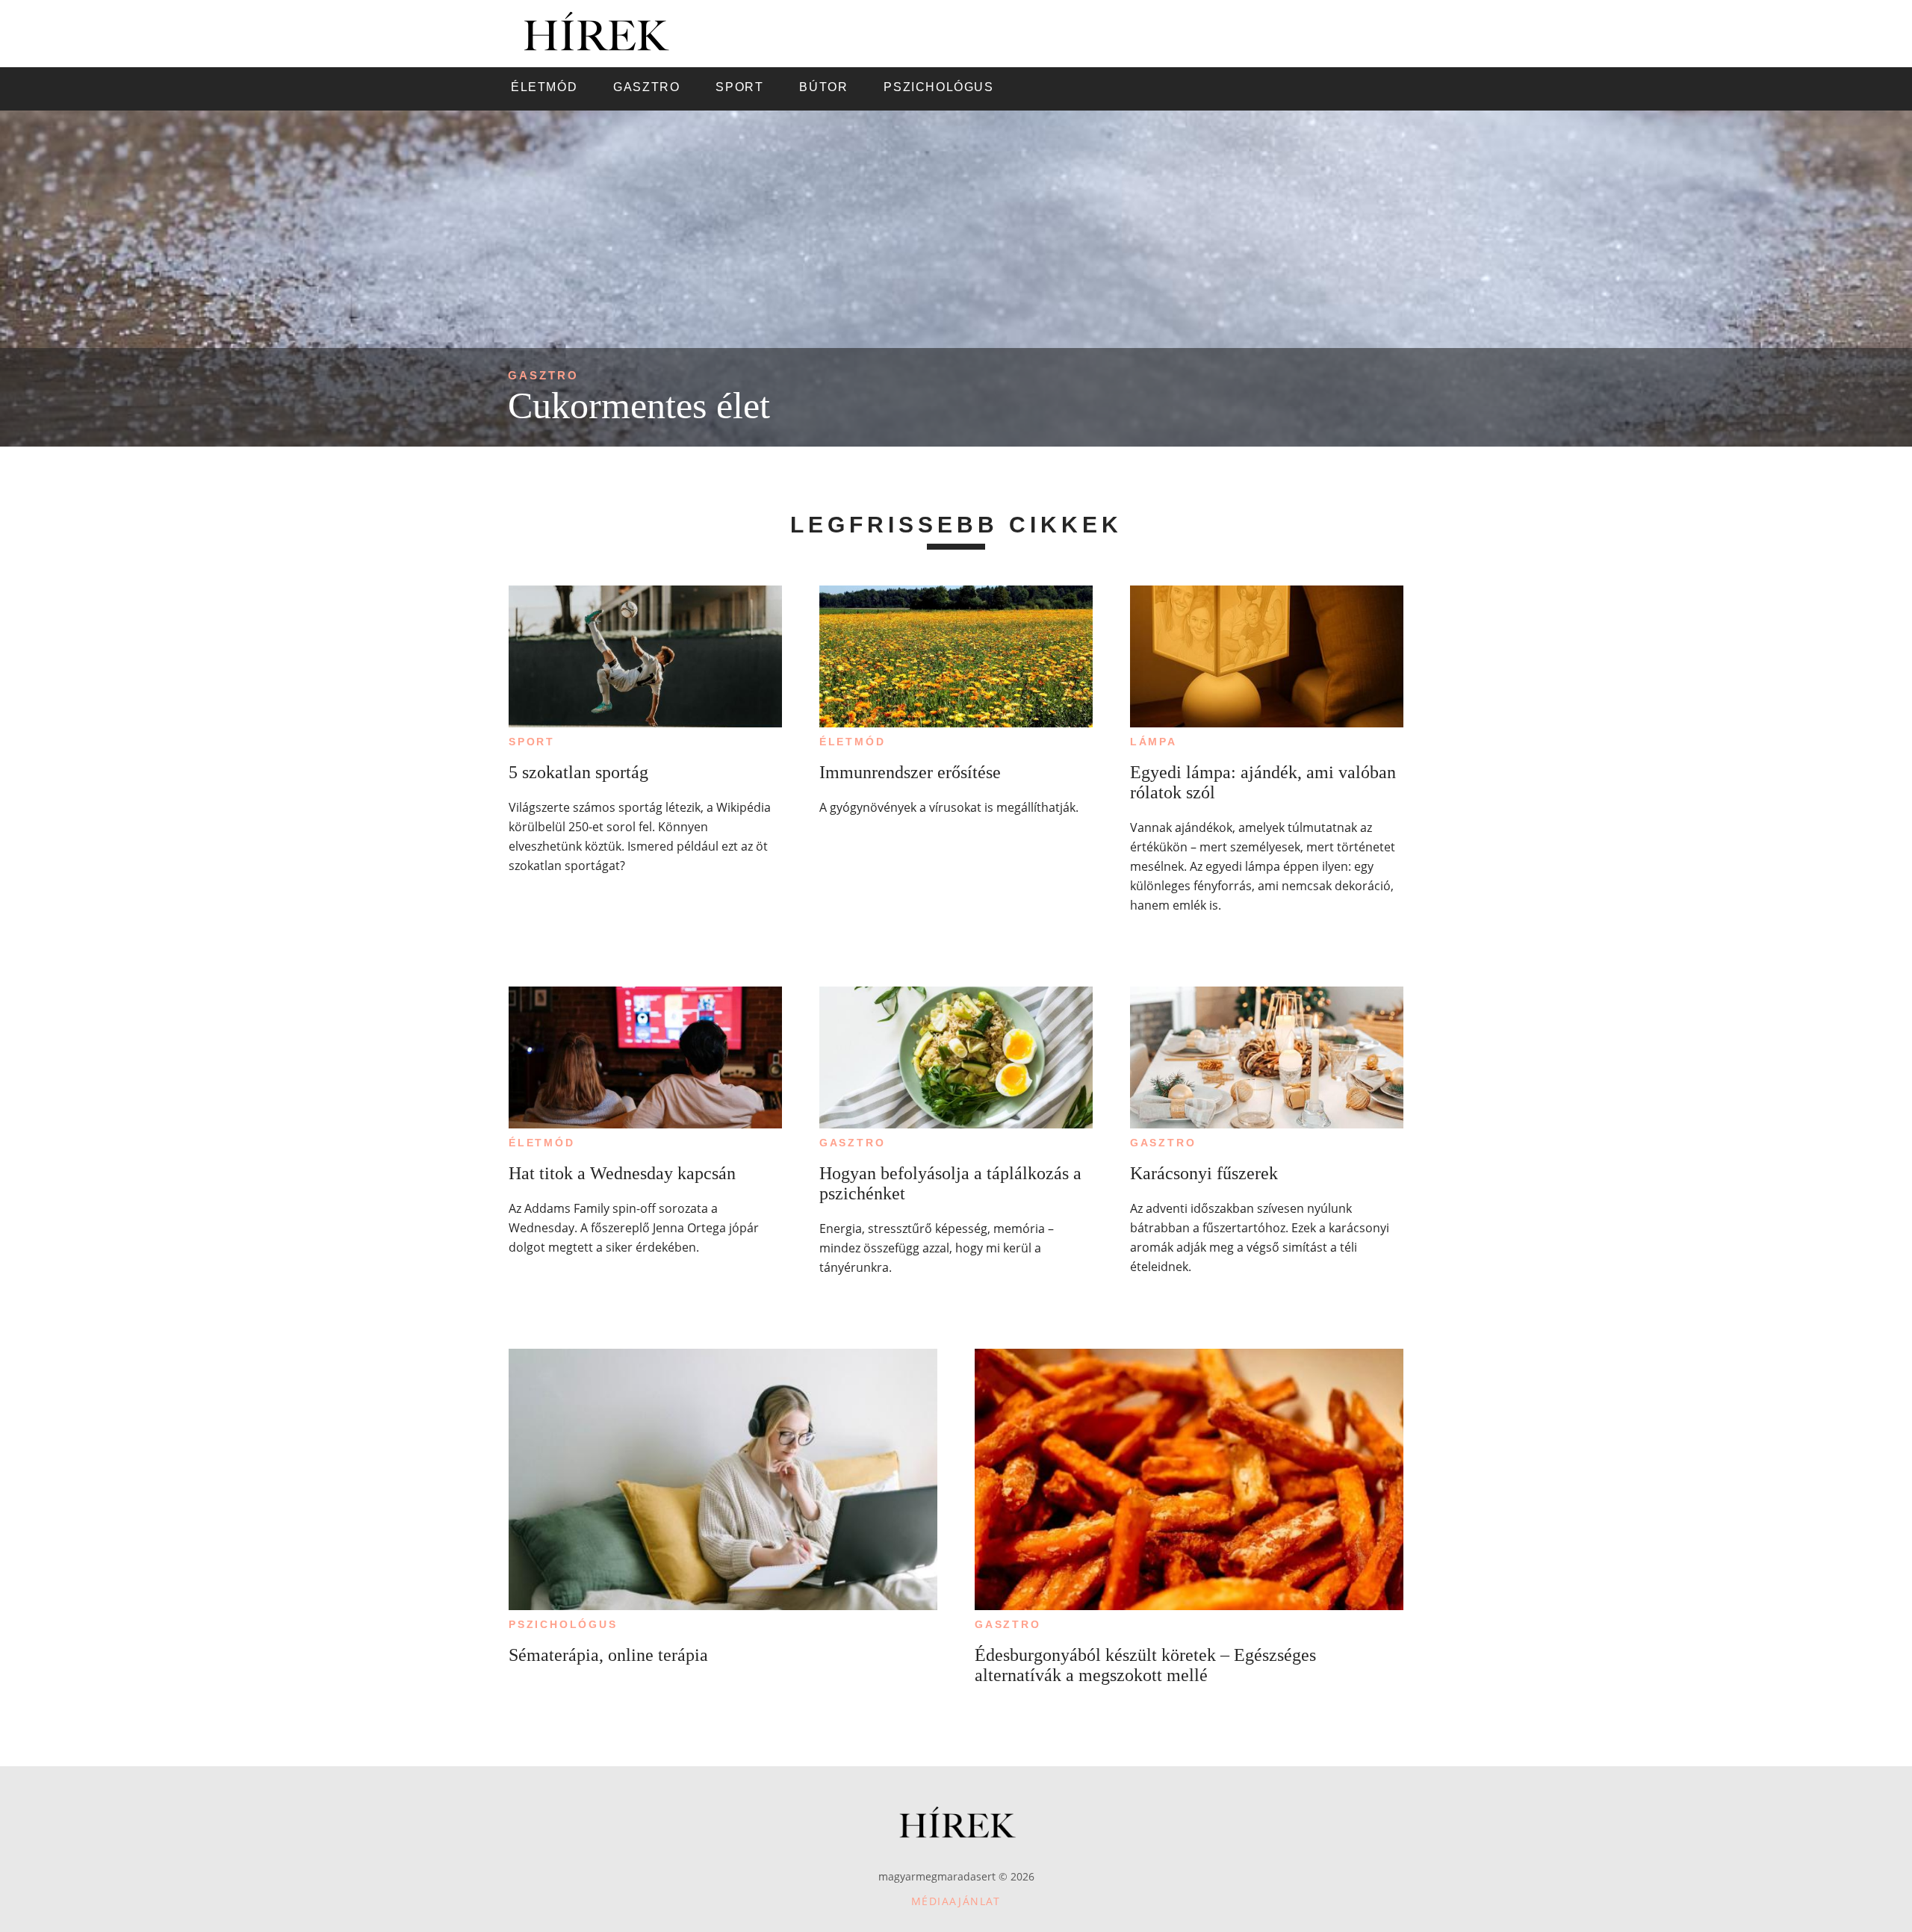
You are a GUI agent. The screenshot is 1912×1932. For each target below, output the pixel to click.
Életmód (853, 742)
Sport (532, 742)
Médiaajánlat (956, 1901)
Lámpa (1154, 742)
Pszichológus (563, 1624)
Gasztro (543, 375)
